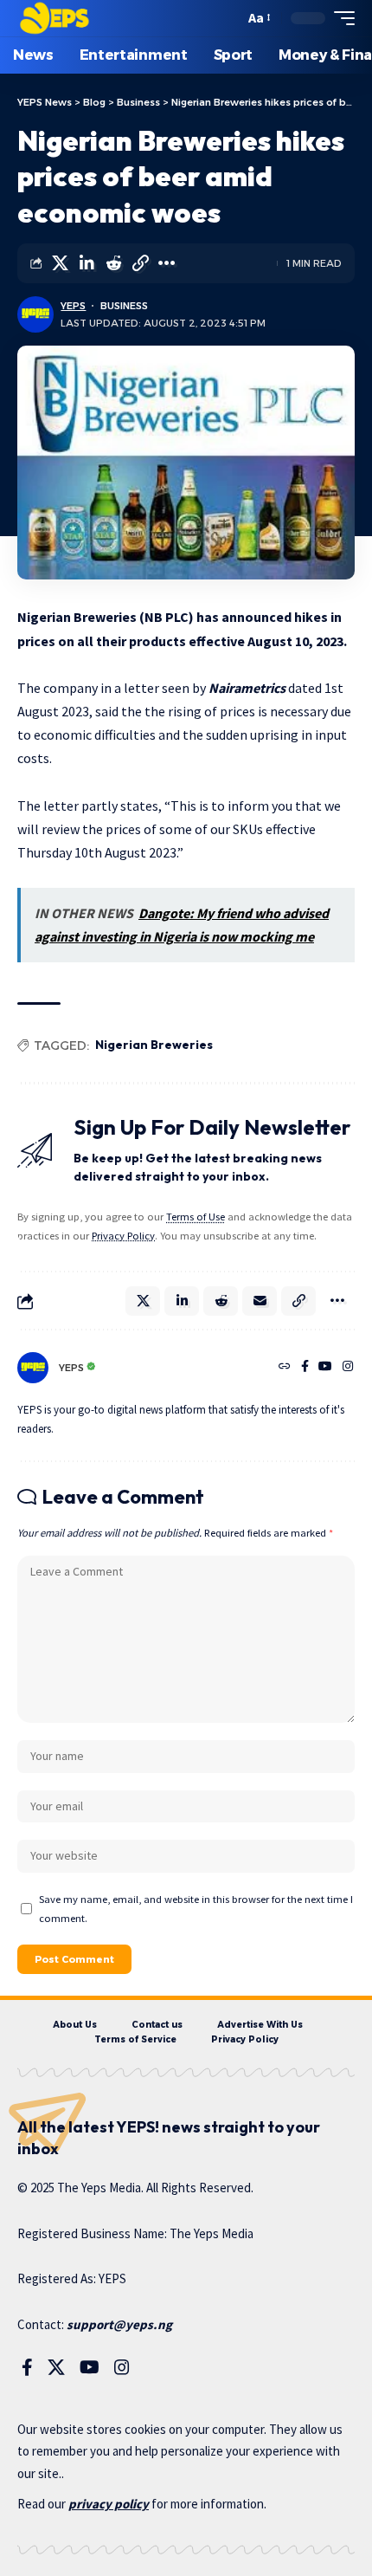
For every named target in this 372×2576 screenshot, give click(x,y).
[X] (56, 2367)
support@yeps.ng (119, 2324)
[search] (227, 19)
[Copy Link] (140, 263)
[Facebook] (305, 1368)
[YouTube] (325, 1368)
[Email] (260, 1301)
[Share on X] (60, 263)
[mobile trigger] (340, 18)
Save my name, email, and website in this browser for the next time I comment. (196, 1908)
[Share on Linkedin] (87, 263)
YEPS (73, 306)
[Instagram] (348, 1368)
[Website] (285, 1368)
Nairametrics (247, 688)
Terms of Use (196, 1217)
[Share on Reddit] (113, 263)
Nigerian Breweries (154, 1045)
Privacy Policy (123, 1236)
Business (124, 306)
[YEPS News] (54, 18)
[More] (167, 263)
